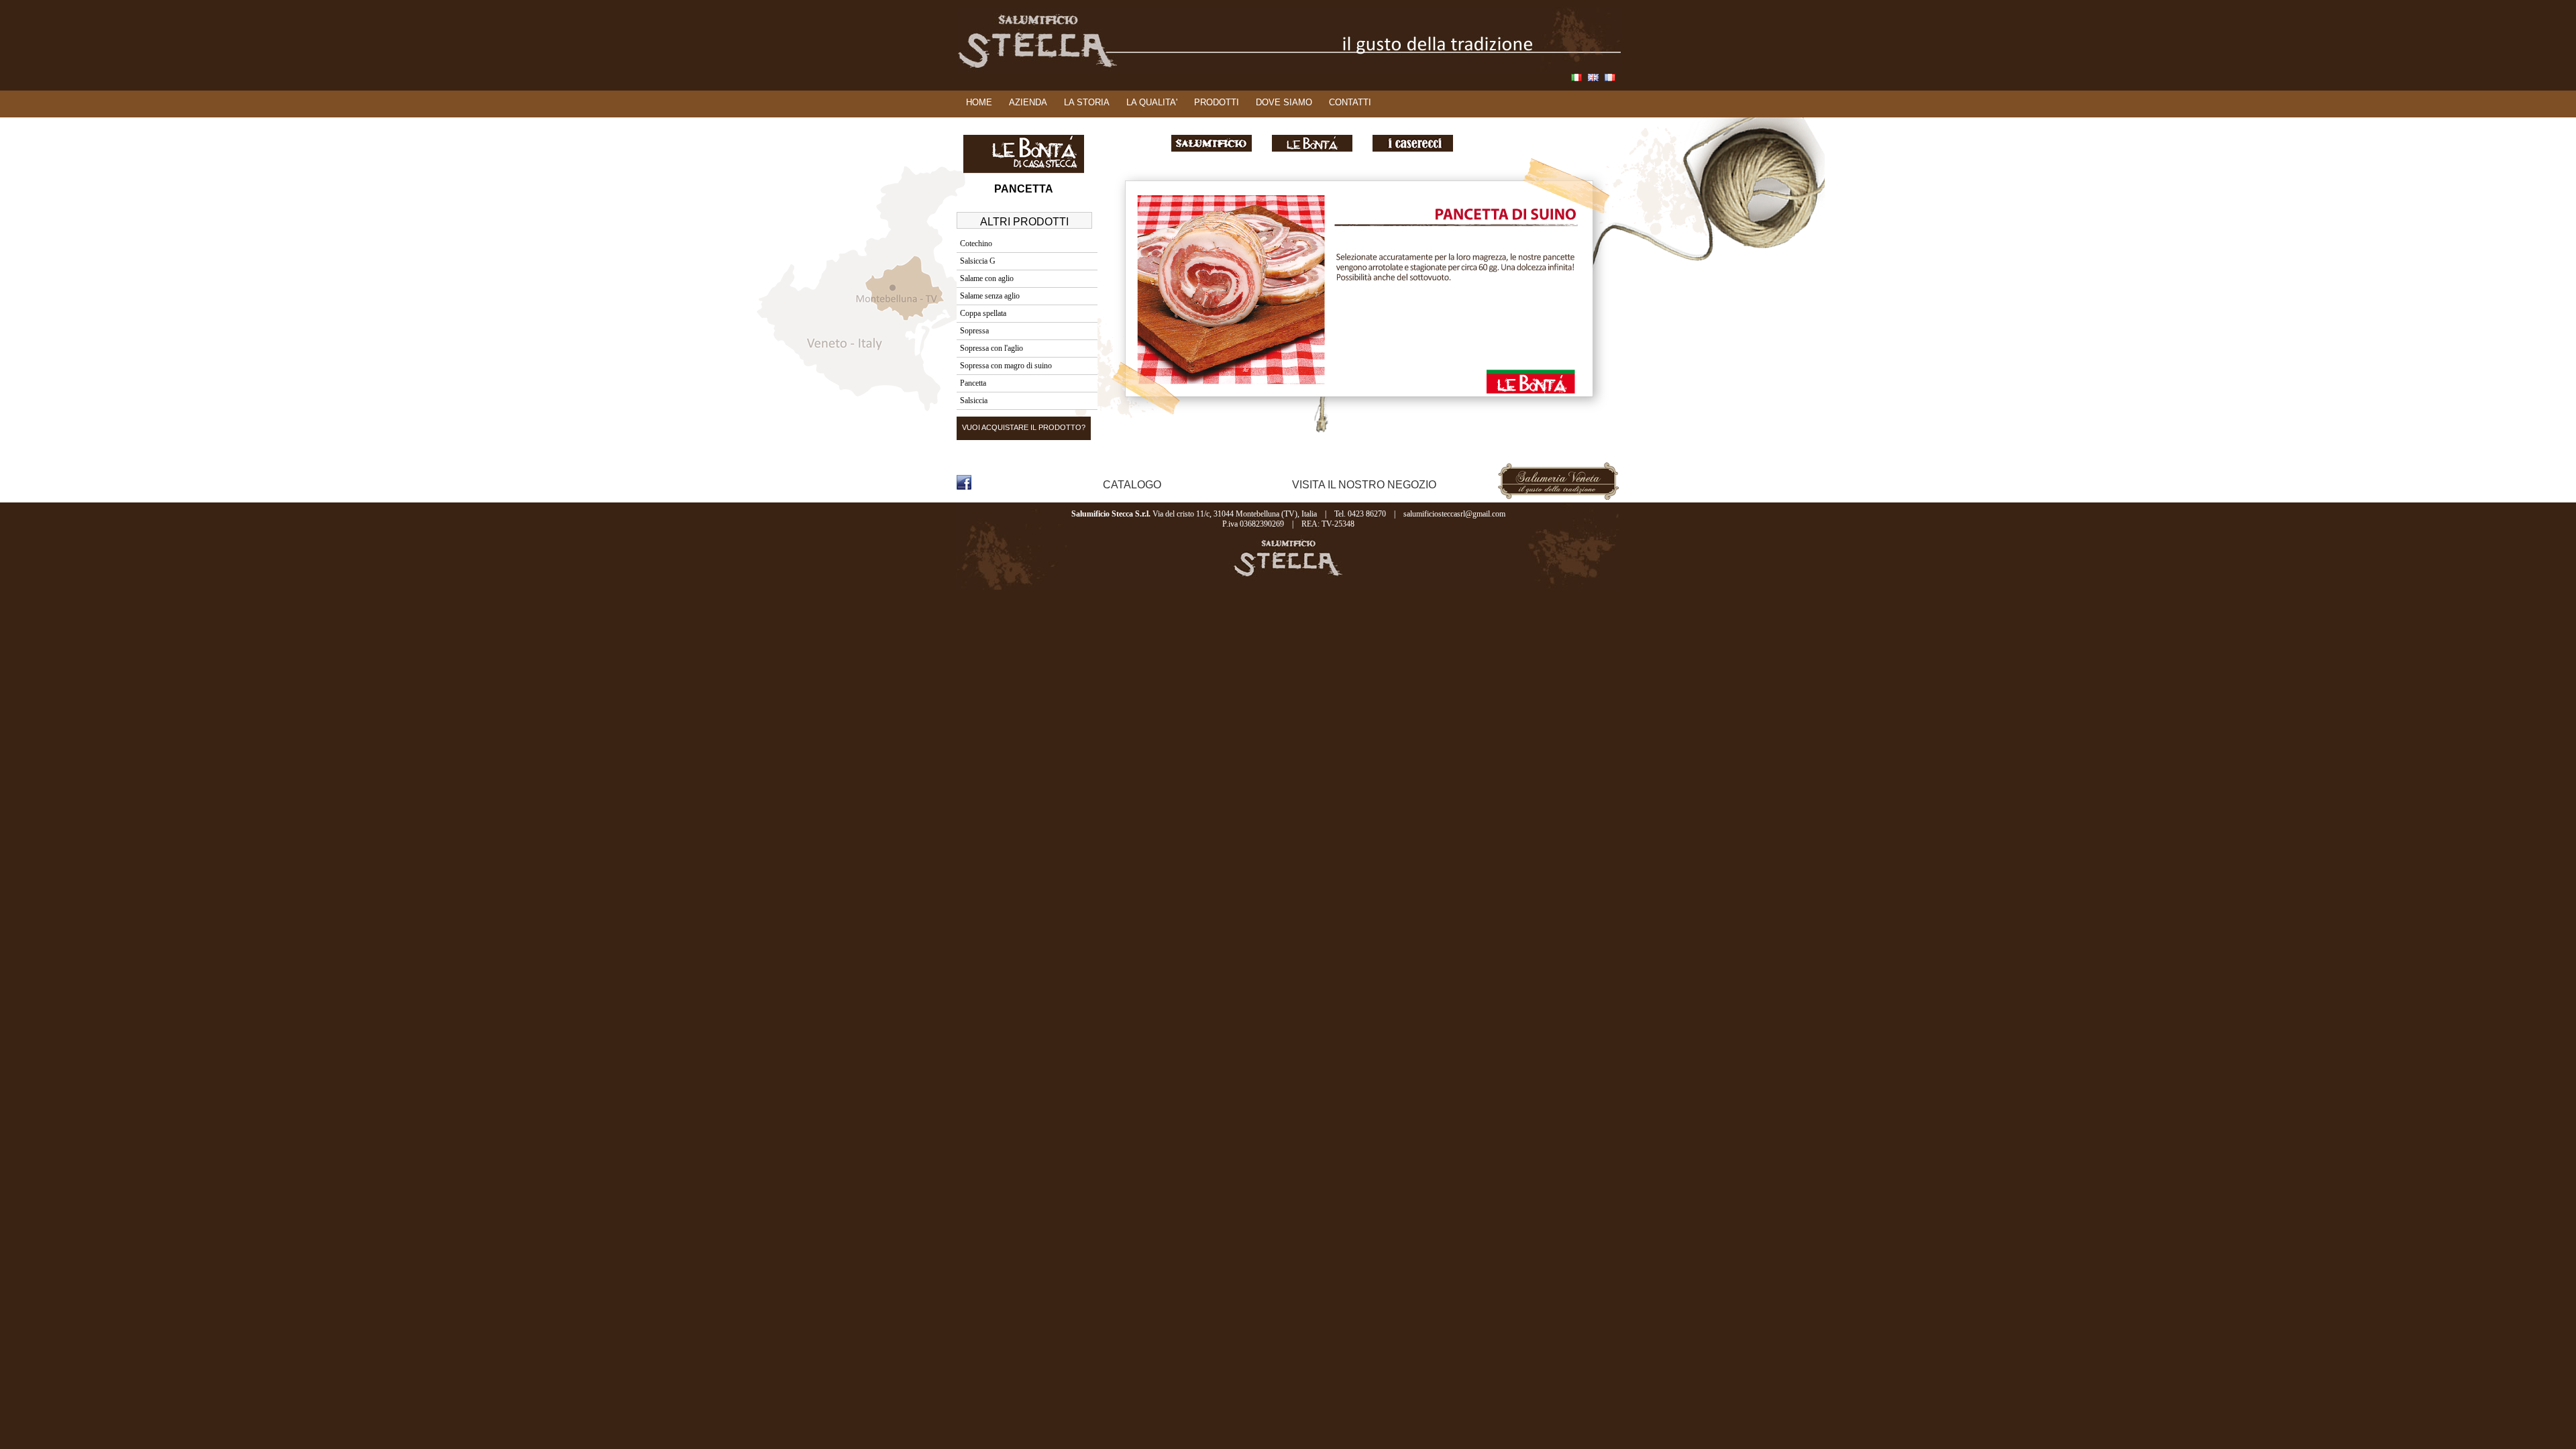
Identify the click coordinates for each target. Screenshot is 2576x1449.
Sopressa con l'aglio (991, 348)
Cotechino (976, 244)
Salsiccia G (978, 261)
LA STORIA (1087, 102)
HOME (979, 102)
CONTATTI (1350, 102)
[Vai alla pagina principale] (1289, 71)
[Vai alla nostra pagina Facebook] (964, 486)
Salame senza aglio (990, 296)
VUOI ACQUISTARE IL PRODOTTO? (1024, 427)
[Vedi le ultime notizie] (1055, 487)
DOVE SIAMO (1284, 102)
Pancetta (973, 383)
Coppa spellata (983, 313)
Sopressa (974, 331)
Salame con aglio (987, 278)
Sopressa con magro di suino (1006, 366)
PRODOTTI (1217, 102)
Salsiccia (974, 400)
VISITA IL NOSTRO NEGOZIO (1364, 485)
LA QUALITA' (1152, 102)
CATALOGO (1132, 485)
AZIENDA (1028, 102)
